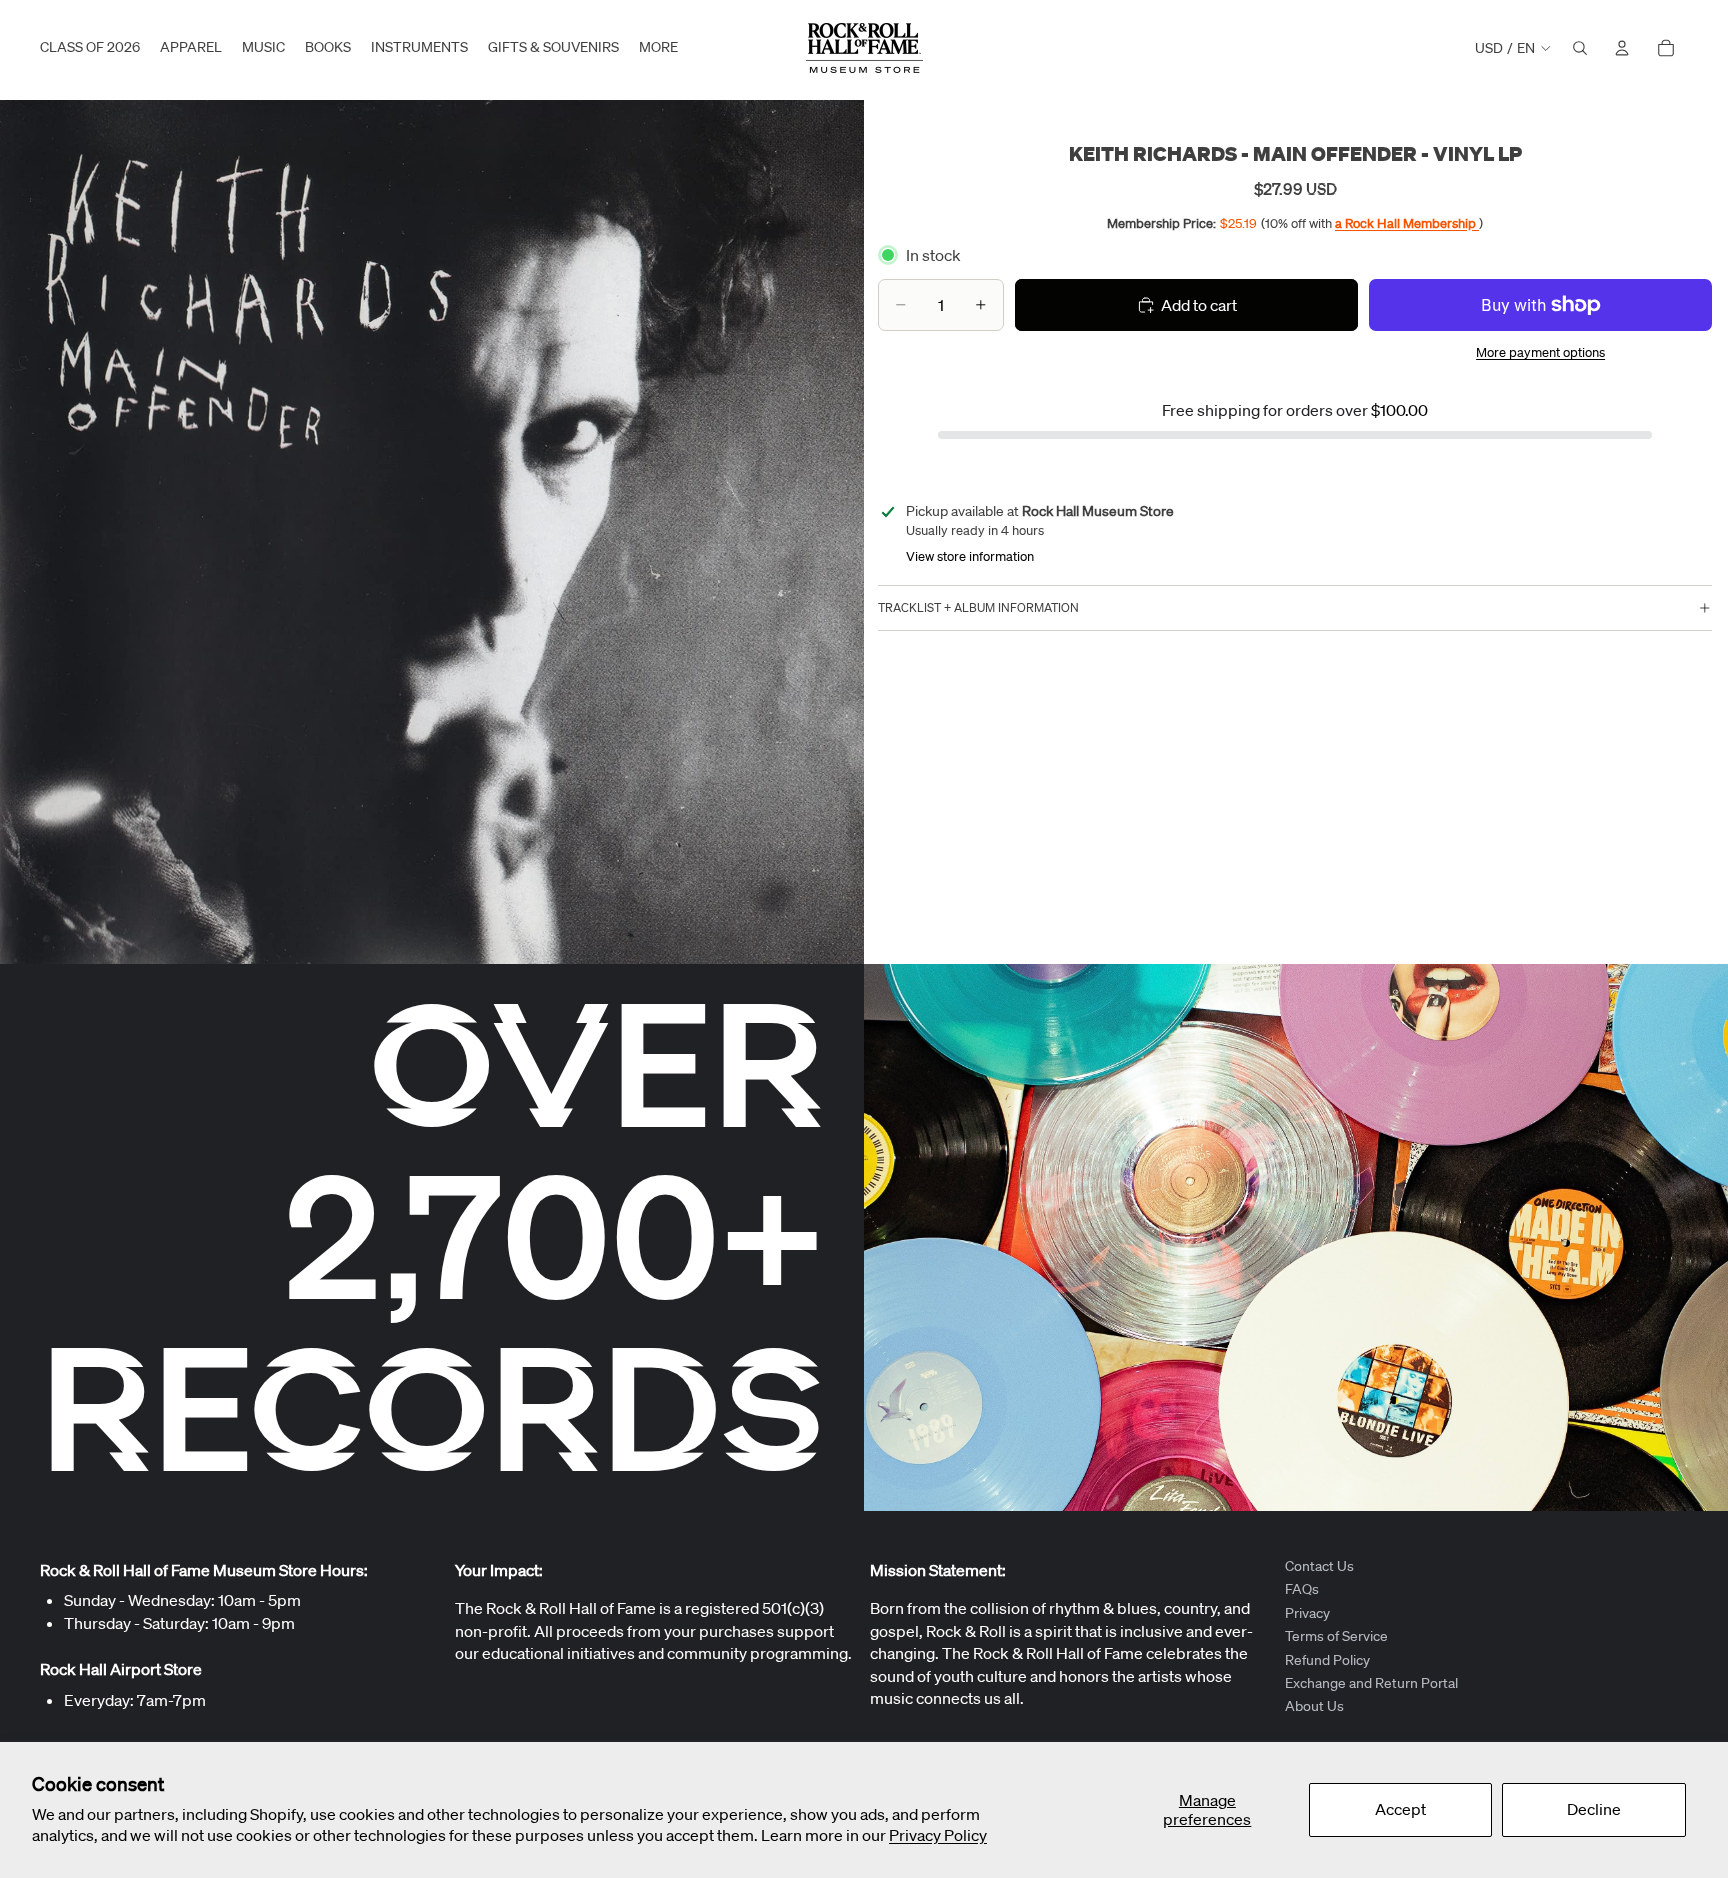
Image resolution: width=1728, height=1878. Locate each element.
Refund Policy (1327, 1659)
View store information (970, 556)
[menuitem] (658, 48)
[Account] (1622, 48)
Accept (1400, 1809)
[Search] (1580, 48)
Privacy (1307, 1613)
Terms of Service (1336, 1636)
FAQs (1302, 1589)
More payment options (1540, 352)
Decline (1594, 1809)
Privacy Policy (938, 1835)
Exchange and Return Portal (1371, 1683)
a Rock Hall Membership (1407, 222)
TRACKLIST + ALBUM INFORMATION (978, 607)
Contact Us (1319, 1566)
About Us (1314, 1706)
